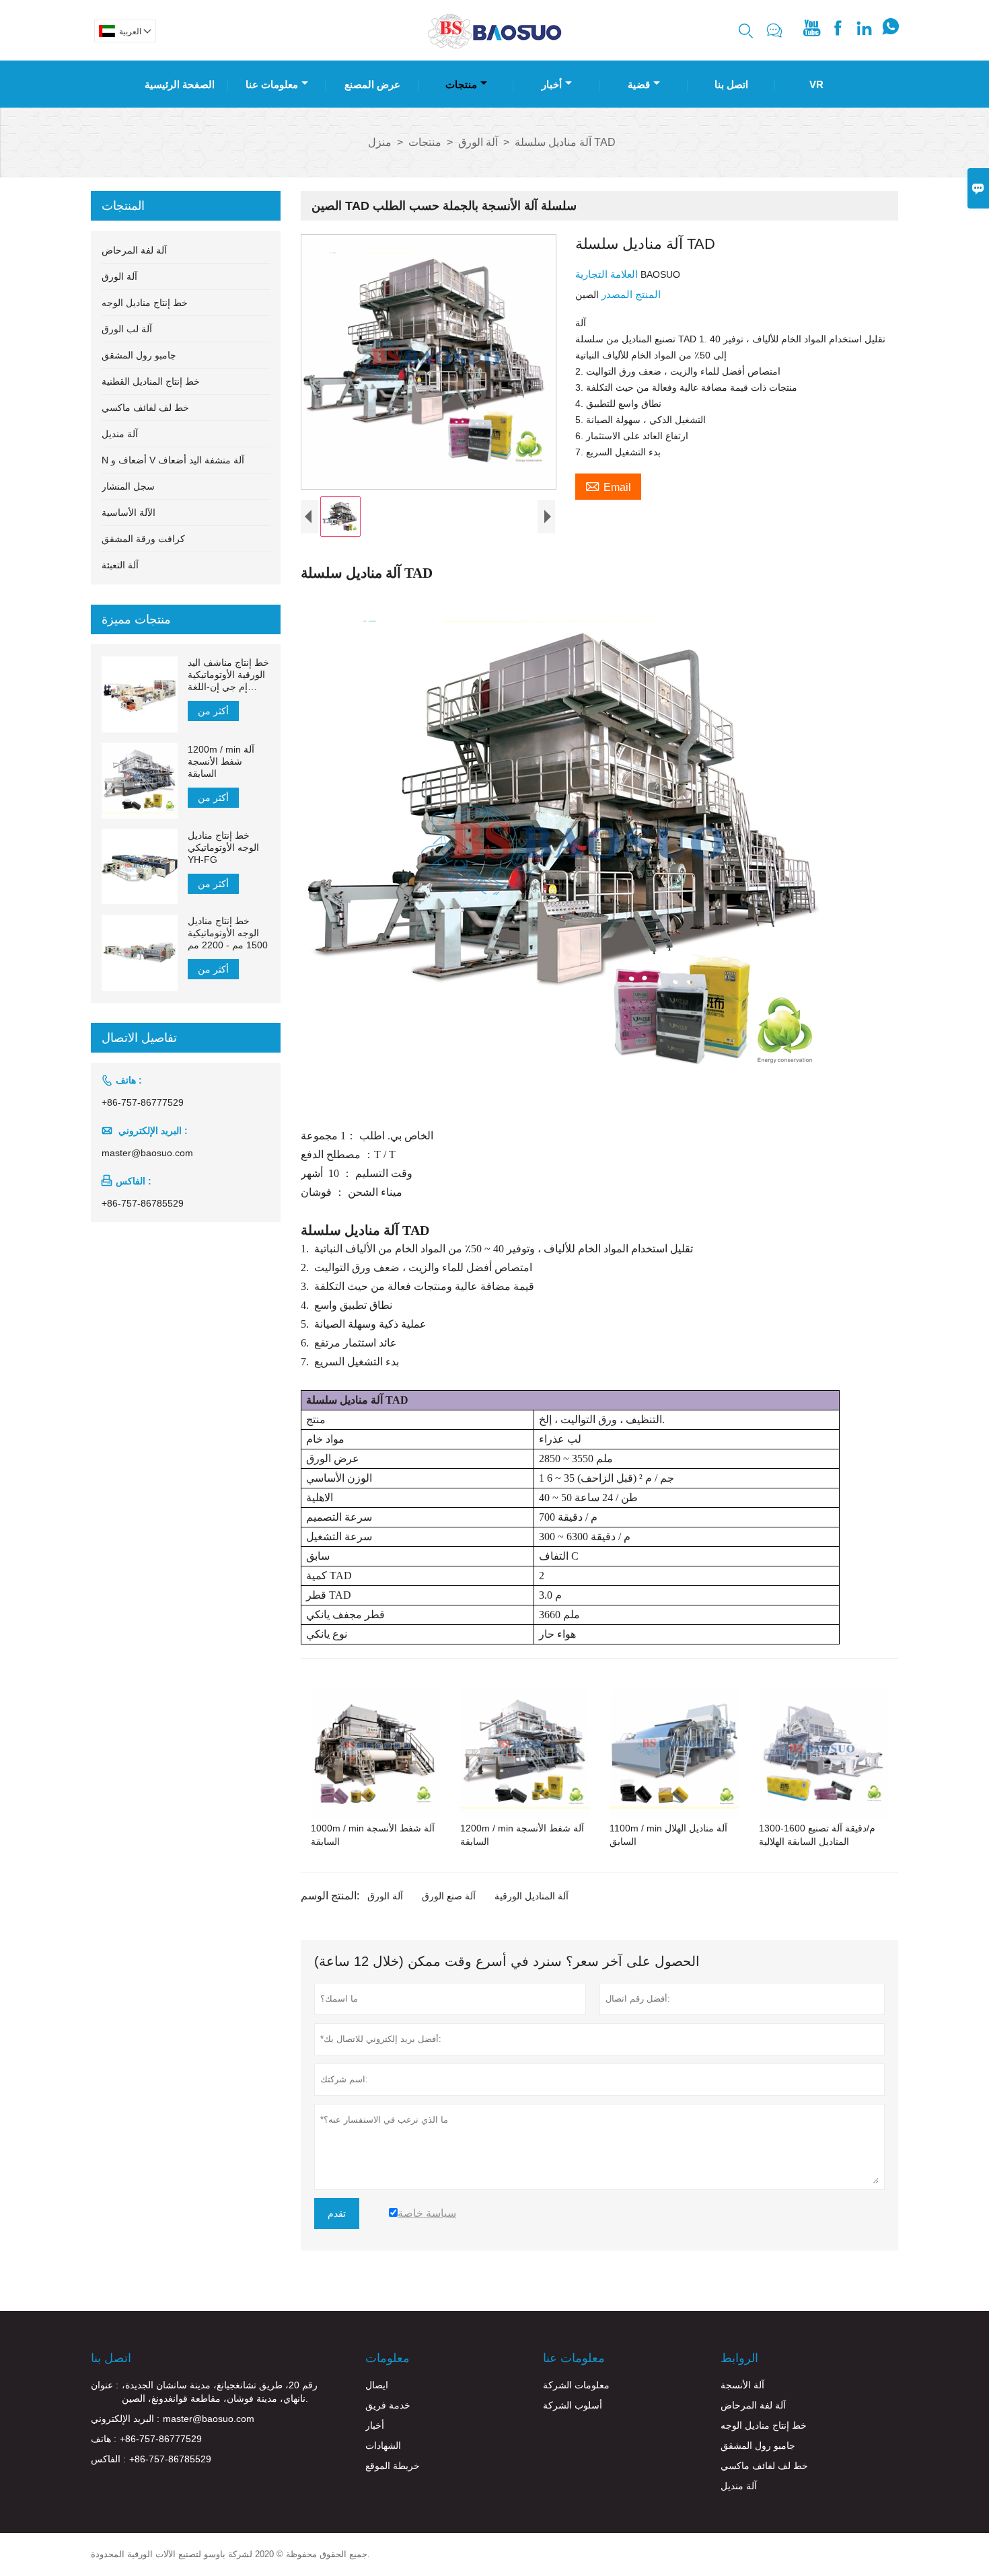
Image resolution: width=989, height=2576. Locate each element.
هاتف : (104, 2439)
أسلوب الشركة (573, 2405)
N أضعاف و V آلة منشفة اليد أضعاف (173, 460)
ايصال (377, 2385)
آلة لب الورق (127, 329)
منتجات (461, 84)
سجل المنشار (128, 486)
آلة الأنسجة (742, 2385)
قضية (639, 84)
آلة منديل (120, 434)
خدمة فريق (388, 2405)
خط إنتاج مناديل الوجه (145, 303)
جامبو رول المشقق (139, 355)
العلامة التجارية (608, 274)
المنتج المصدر (630, 294)
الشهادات (383, 2446)
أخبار (552, 84)
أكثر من (213, 711)
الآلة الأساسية (129, 513)
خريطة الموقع (393, 2466)
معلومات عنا (272, 84)
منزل (380, 142)
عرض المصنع (372, 84)
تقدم (337, 2213)
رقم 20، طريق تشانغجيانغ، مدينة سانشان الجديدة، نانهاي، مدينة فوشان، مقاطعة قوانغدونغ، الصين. (220, 2392)
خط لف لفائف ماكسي (145, 408)
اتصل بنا (731, 84)
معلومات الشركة (576, 2385)
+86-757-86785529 (143, 1203)
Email (608, 486)
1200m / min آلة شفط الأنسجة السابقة (221, 761)
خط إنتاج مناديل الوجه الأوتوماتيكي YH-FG (223, 847)
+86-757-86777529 (143, 1102)
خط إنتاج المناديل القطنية (151, 381)
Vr (816, 84)
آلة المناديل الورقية (532, 1896)
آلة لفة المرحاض (134, 250)
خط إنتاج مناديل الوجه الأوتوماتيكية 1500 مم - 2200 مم (228, 933)
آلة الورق (478, 142)
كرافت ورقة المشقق (143, 539)
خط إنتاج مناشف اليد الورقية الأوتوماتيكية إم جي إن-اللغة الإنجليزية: (228, 675)
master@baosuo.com (147, 1153)
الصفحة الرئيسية (180, 84)
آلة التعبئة (120, 565)
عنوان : (105, 2385)
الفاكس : (108, 2459)
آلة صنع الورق (449, 1896)
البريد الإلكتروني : (125, 2419)
